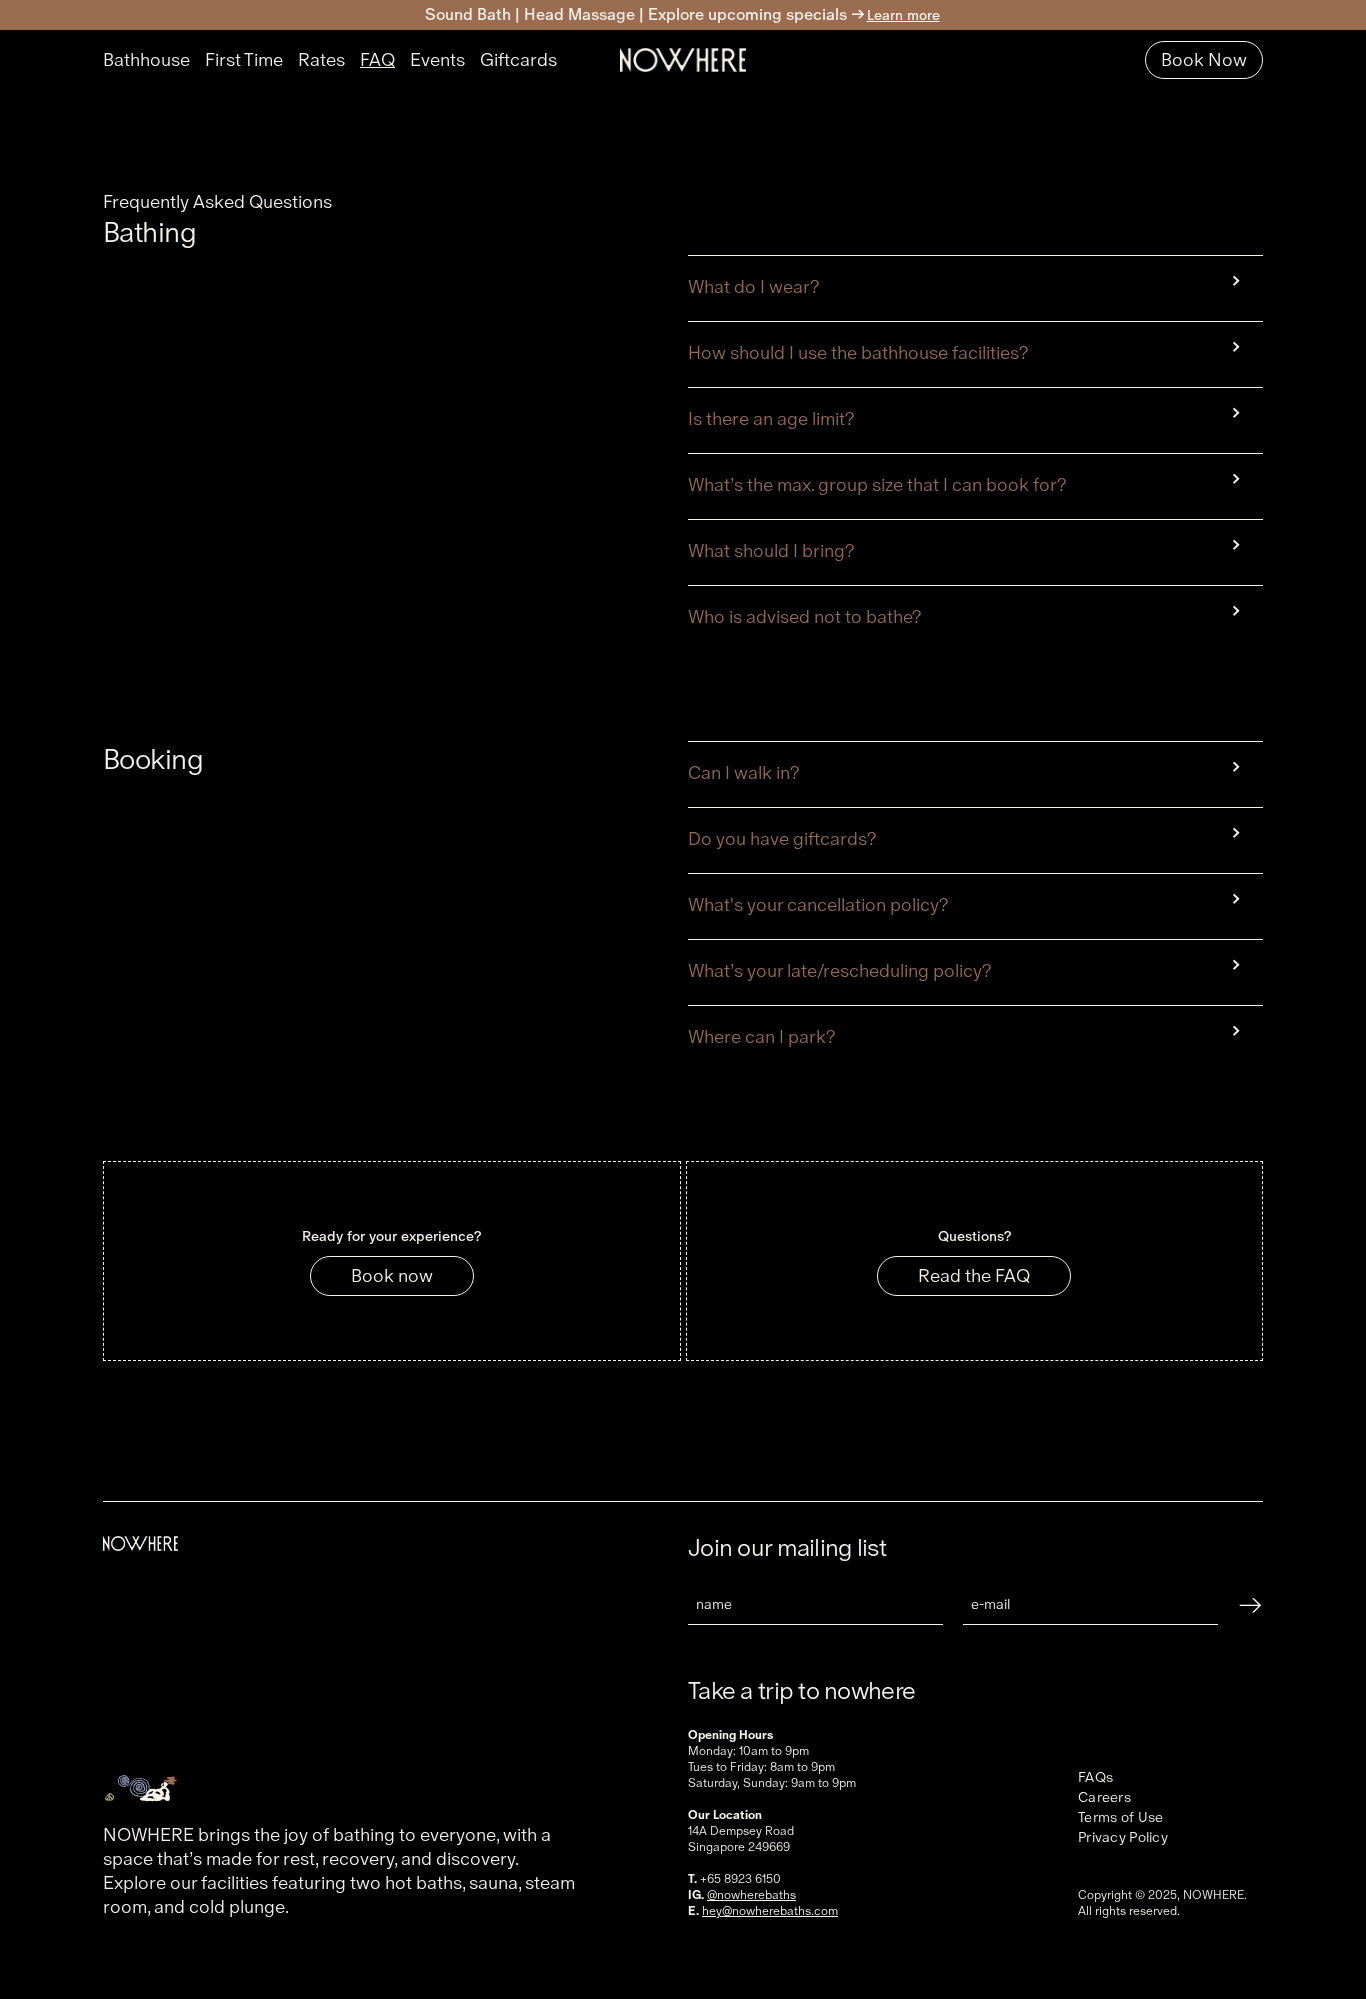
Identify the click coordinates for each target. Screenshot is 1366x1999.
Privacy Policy (1123, 1837)
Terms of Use (1120, 1817)
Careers (1104, 1797)
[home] (683, 60)
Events (437, 59)
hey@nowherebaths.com (770, 1911)
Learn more (903, 15)
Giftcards (518, 59)
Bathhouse (146, 59)
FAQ (377, 59)
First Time (244, 59)
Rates (321, 59)
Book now (392, 1275)
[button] (975, 281)
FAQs (1095, 1777)
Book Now (1204, 59)
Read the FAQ (974, 1275)
